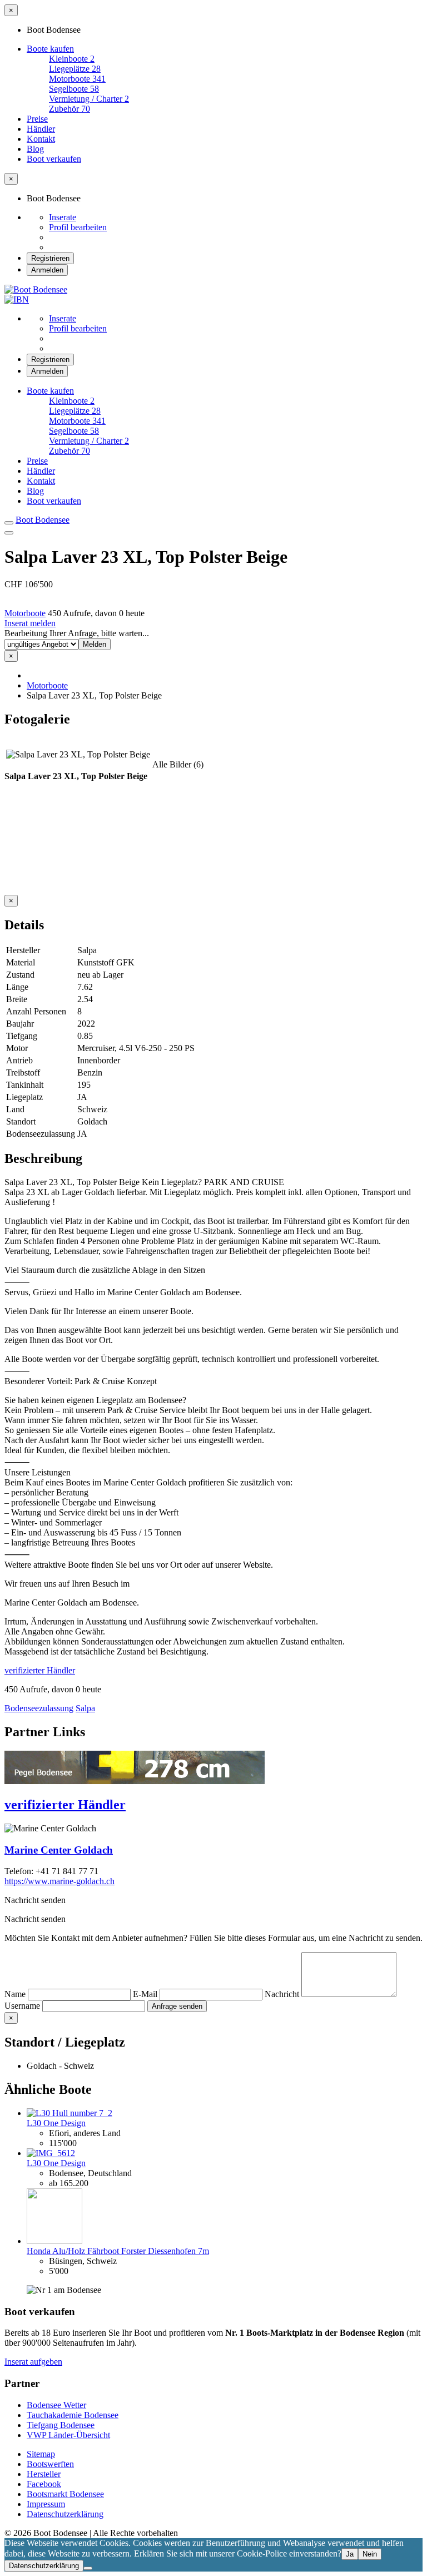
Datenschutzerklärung (65, 2514)
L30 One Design (56, 2123)
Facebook (44, 2484)
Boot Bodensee (43, 520)
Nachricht (283, 1994)
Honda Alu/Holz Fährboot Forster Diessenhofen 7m (118, 2251)
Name (16, 1994)
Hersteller (44, 2474)
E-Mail (146, 1994)
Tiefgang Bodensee (61, 2425)
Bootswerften (50, 2464)
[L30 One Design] (69, 2113)
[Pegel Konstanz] (135, 1781)
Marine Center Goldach (59, 1850)
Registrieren (50, 258)
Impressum (46, 2504)
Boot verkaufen (54, 159)
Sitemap (41, 2454)
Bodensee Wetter (56, 2405)
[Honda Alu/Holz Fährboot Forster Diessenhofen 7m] (54, 2241)
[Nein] (88, 2568)
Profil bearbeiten (78, 227)
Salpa (85, 1708)
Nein (370, 2554)
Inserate (63, 217)
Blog (35, 149)
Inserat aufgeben (33, 2362)
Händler (41, 129)
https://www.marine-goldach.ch (59, 1881)
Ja (350, 2554)
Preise (37, 119)
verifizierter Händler (40, 1670)
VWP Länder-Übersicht (68, 2435)
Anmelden (47, 270)
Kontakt (41, 139)
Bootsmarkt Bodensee (65, 2494)
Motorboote (25, 613)
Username (23, 2006)
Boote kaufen (50, 49)
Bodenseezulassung (39, 1708)
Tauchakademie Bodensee (73, 2415)
